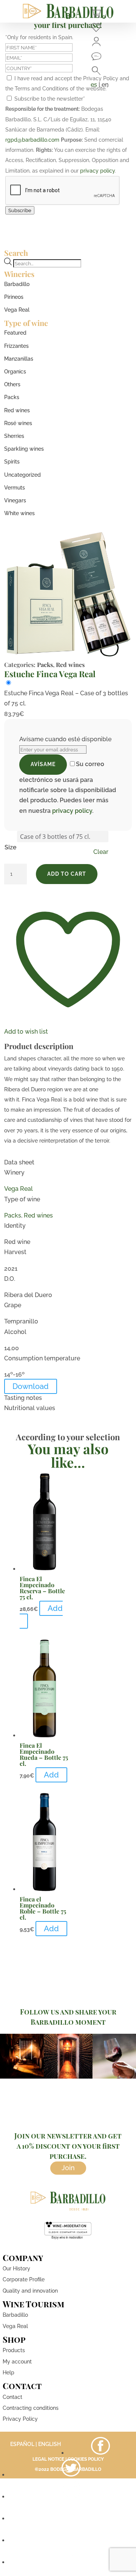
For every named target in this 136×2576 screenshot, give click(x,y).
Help (8, 2373)
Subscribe (20, 210)
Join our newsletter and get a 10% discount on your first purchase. (68, 2146)
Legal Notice (48, 2459)
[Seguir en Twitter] (71, 2475)
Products (14, 2350)
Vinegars (15, 500)
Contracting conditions (31, 2408)
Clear (101, 852)
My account (17, 2362)
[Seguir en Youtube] (71, 2519)
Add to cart (67, 874)
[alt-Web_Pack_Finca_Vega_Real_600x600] (68, 655)
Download (31, 1386)
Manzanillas (19, 359)
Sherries (14, 436)
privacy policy (97, 171)
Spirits (12, 462)
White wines (19, 513)
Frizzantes (16, 346)
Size (11, 847)
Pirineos (14, 297)
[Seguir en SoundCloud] (71, 2540)
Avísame (43, 764)
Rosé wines (18, 423)
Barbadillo (17, 284)
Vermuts (15, 488)
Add (55, 1608)
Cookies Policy (86, 2459)
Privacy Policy (20, 2419)
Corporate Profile (24, 2279)
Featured (15, 333)
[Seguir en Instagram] (71, 2497)
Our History (16, 2269)
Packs (12, 397)
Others (12, 384)
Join (68, 2168)
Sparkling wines (24, 449)
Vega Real (17, 310)
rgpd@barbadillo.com (32, 140)
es (94, 85)
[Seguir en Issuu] (71, 2562)
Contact (12, 2397)
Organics (15, 372)
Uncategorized (22, 475)
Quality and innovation (30, 2291)
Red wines (17, 410)
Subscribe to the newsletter (50, 99)
